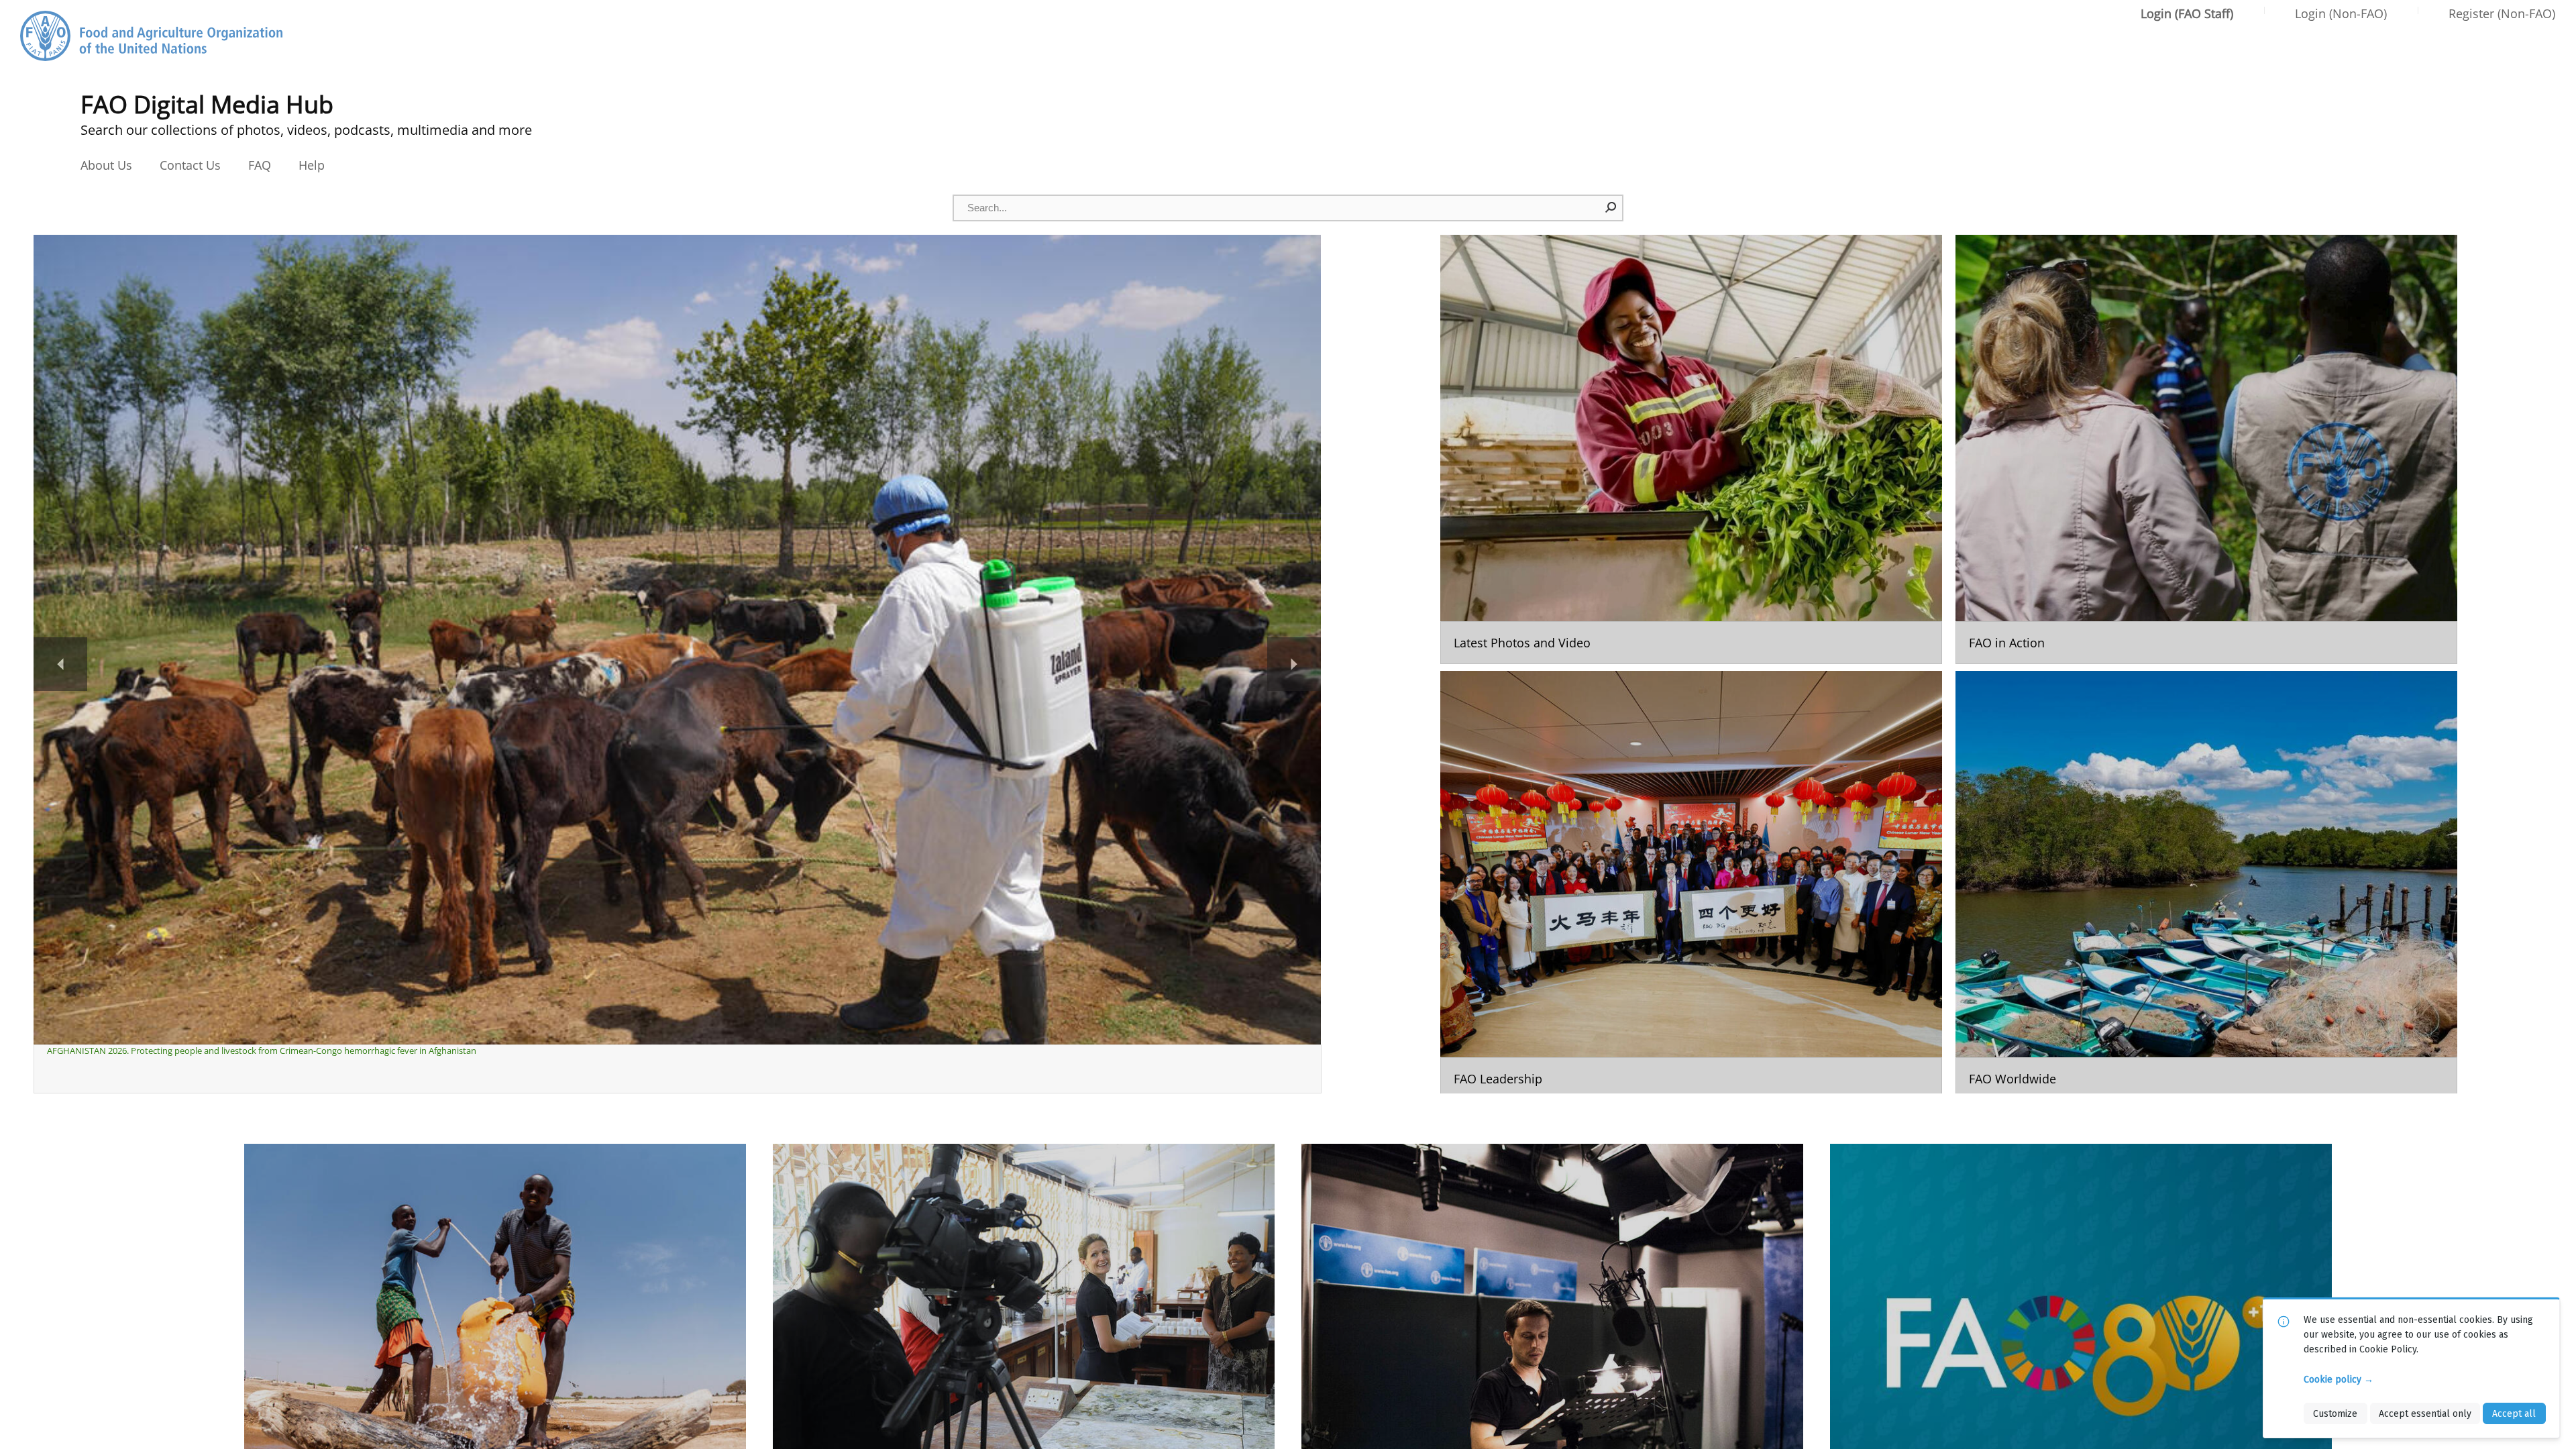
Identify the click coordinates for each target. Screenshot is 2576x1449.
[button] (1611, 207)
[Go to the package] (1691, 449)
